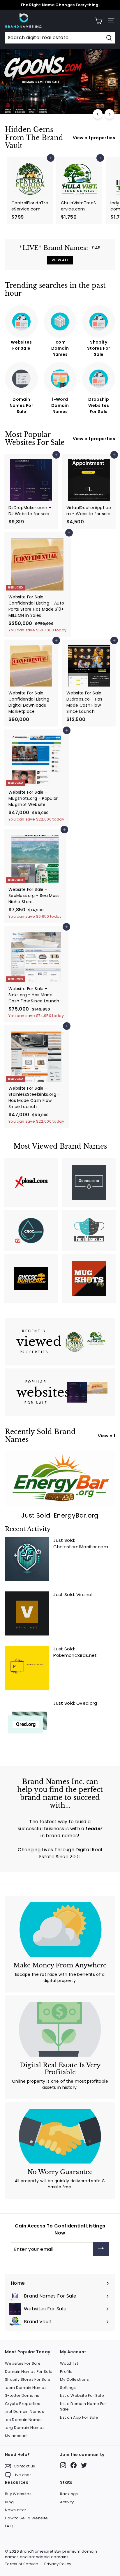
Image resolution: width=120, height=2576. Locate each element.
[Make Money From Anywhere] (60, 1929)
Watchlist (69, 2363)
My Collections (74, 2379)
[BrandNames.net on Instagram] (63, 2465)
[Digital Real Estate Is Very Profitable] (60, 2029)
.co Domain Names (24, 2420)
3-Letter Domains (22, 2395)
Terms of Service (22, 2564)
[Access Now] (101, 2249)
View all (106, 1436)
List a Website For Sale (82, 2395)
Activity (67, 2502)
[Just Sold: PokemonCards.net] (27, 1668)
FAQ (9, 2526)
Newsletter (16, 2510)
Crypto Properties (23, 2404)
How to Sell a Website (26, 2518)
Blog (9, 2502)
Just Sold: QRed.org (75, 1703)
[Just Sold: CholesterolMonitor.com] (27, 1559)
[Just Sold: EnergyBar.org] (60, 1479)
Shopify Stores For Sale (28, 2379)
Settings (68, 2388)
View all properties (94, 138)
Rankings (69, 2494)
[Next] (109, 114)
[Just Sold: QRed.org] (27, 1722)
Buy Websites (18, 2494)
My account (16, 2436)
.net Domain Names (24, 2412)
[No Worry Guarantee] (60, 2136)
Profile (66, 2372)
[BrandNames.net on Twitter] (84, 2465)
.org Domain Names (25, 2428)
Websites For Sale (23, 2363)
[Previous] (98, 114)
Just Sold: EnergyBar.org (60, 1515)
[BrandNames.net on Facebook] (74, 2465)
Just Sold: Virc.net (73, 1594)
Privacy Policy (58, 2564)
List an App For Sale (79, 2417)
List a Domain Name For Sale (83, 2407)
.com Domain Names (26, 2388)
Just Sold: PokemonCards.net (75, 1652)
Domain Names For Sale (29, 2372)
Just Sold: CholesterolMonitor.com (81, 1544)
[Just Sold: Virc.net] (27, 1613)
